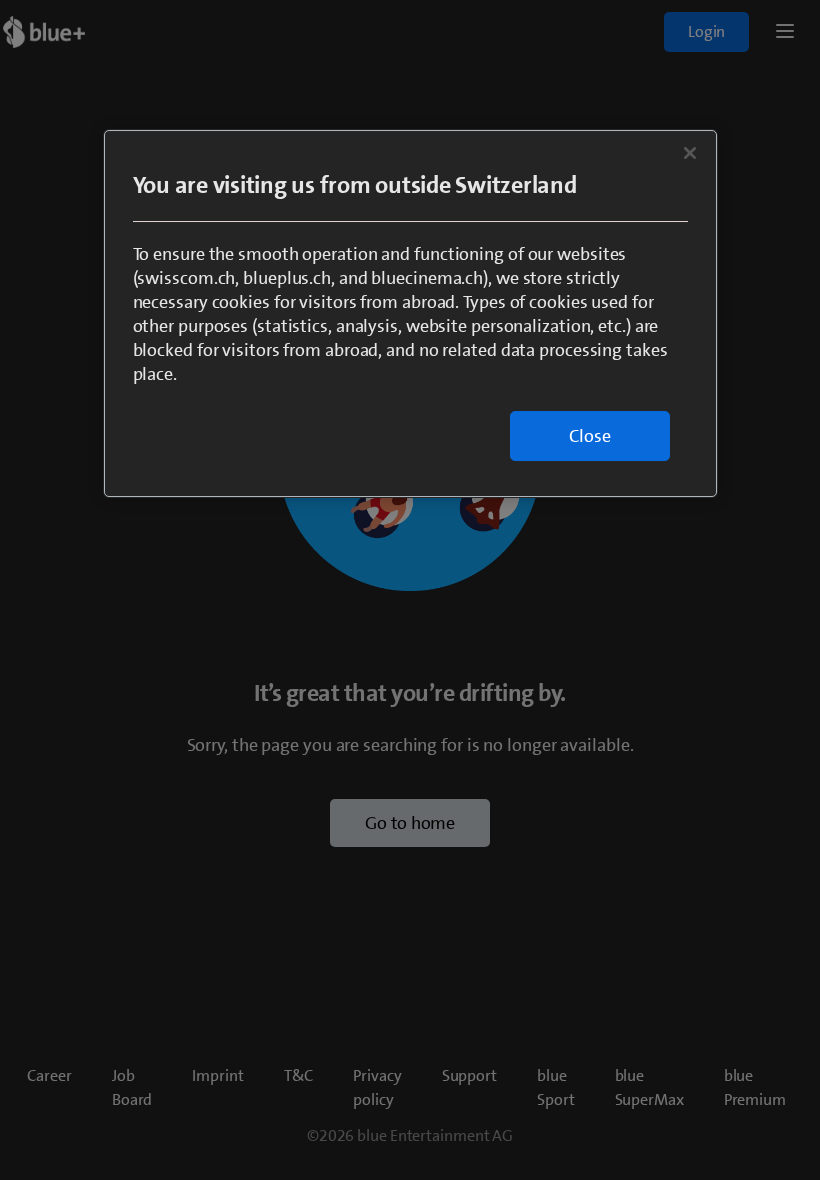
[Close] (690, 153)
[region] (410, 313)
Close (590, 436)
